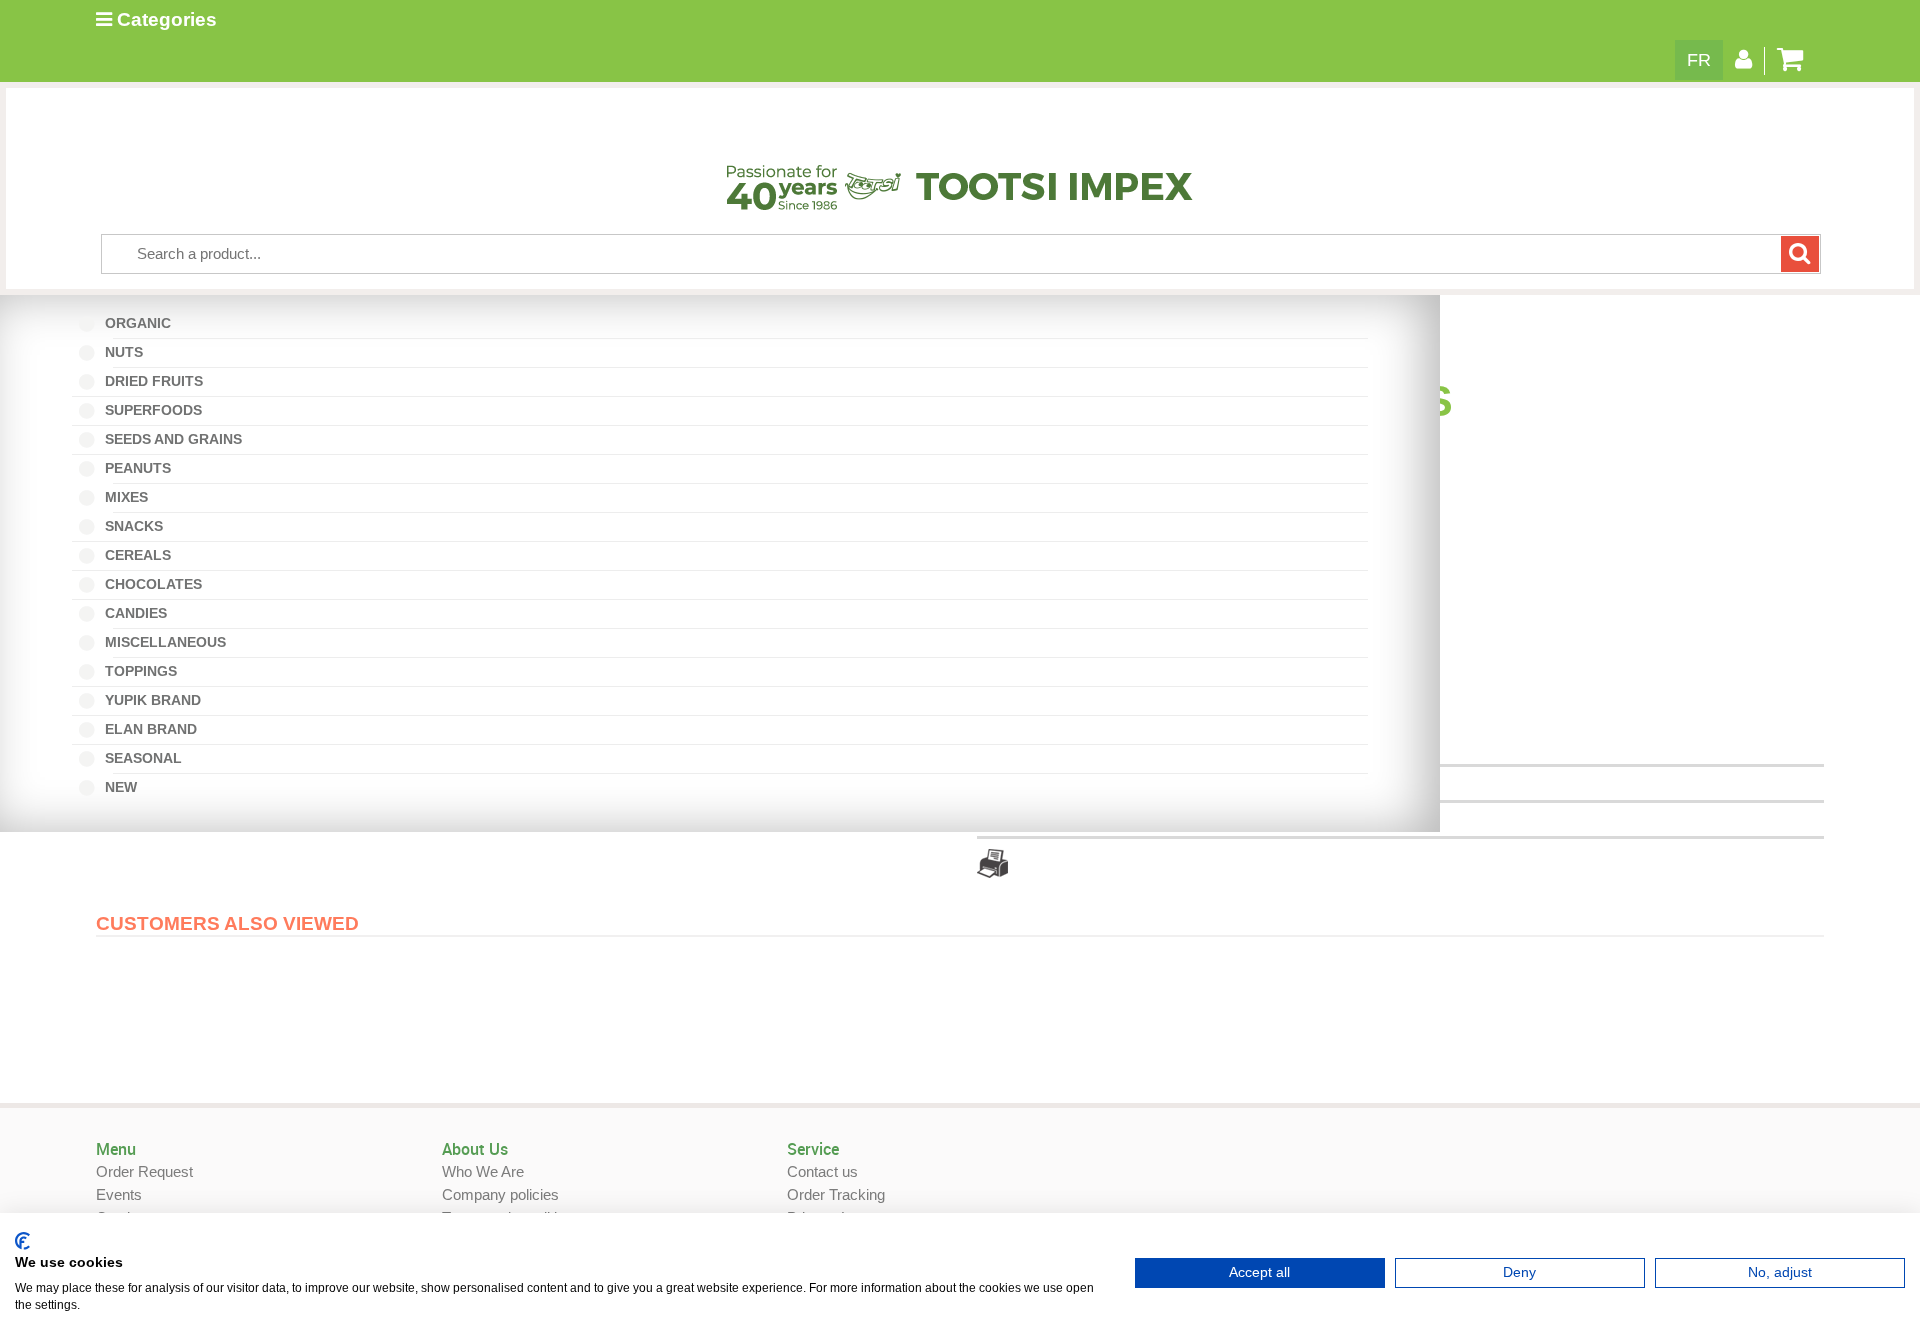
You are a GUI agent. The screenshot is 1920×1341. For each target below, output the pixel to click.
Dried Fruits (152, 381)
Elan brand (149, 729)
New (125, 787)
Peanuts (142, 468)
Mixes (131, 497)
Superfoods (151, 410)
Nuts (128, 352)
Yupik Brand (151, 700)
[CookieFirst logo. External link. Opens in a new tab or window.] (22, 1241)
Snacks (132, 526)
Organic (142, 323)
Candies (140, 613)
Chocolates (151, 584)
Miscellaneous (170, 642)
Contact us (822, 1171)
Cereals (136, 555)
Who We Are (483, 1171)
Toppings (139, 671)
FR (1699, 60)
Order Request (144, 1171)
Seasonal (148, 758)
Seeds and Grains (171, 439)
